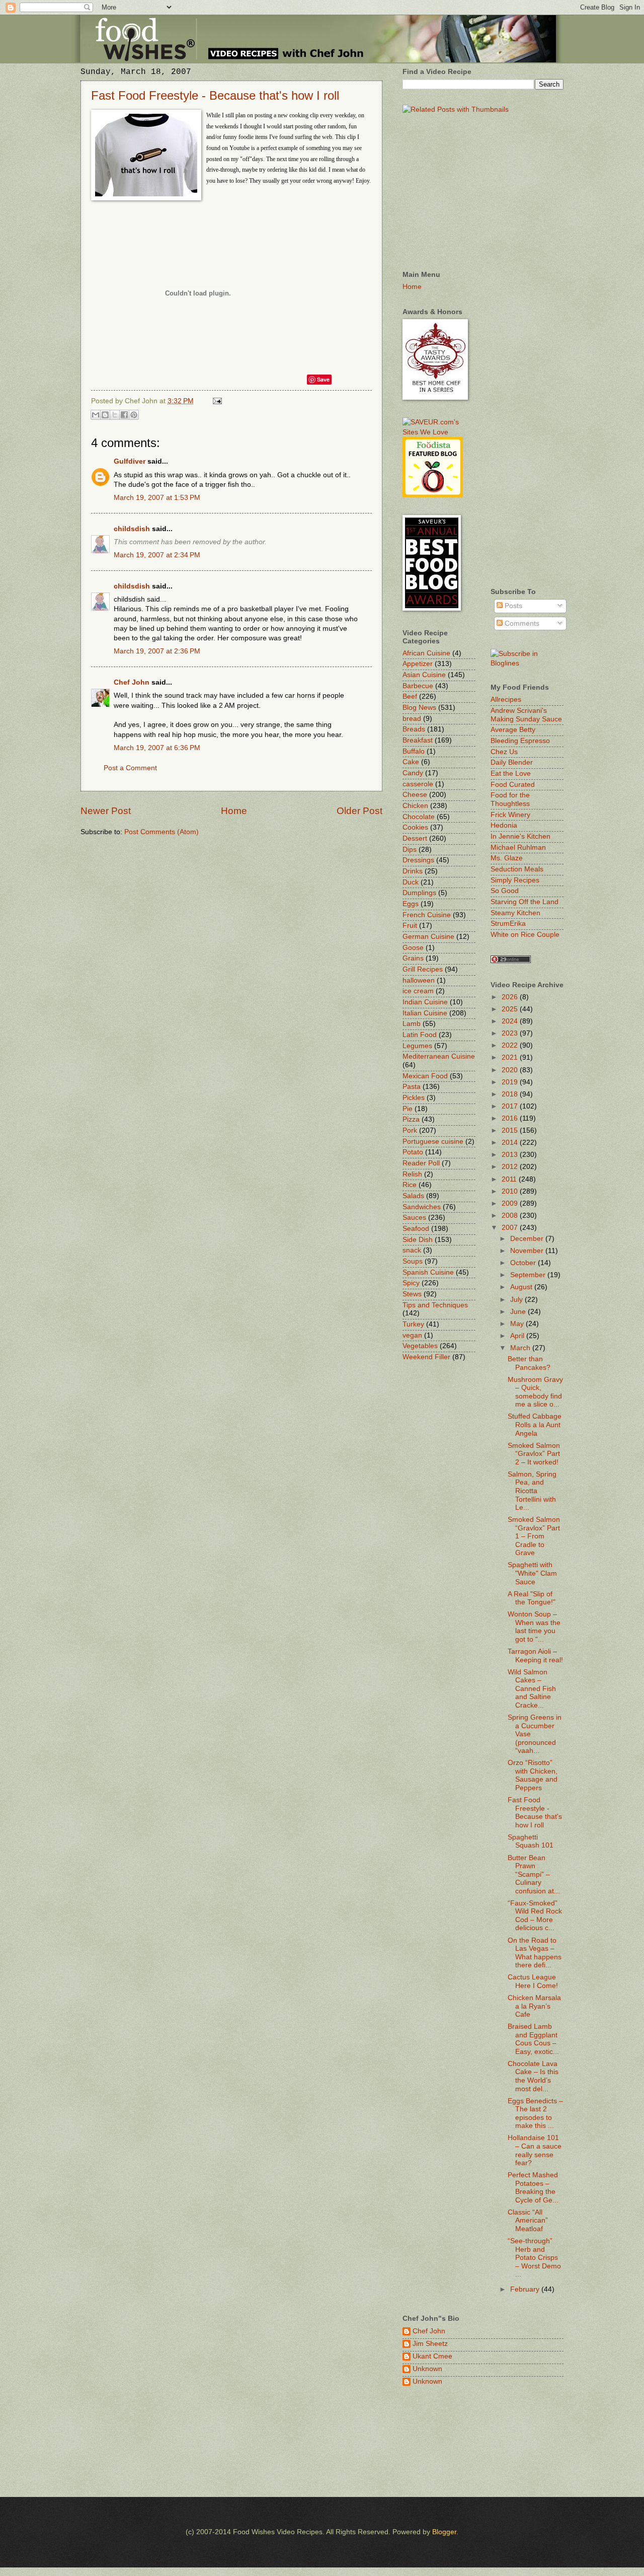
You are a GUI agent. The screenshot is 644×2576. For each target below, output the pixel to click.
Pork (410, 1130)
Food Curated (513, 785)
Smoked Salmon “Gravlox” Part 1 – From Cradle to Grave (534, 1536)
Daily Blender (512, 762)
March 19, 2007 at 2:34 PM (157, 555)
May (518, 1324)
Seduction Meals (517, 869)
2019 (511, 1082)
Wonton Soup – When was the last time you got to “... (534, 1627)
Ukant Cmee (432, 2356)
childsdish (132, 529)
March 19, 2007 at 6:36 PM (157, 748)
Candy (413, 773)
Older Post (359, 811)
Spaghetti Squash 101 (531, 1842)
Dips (410, 850)
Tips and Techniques (435, 1305)
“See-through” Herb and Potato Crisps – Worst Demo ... (534, 2258)
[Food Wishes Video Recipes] (527, 663)
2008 (511, 1216)
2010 (511, 1191)
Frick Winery (510, 815)
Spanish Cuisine (428, 1272)
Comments (521, 623)
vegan (412, 1335)
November (528, 1251)
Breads (414, 729)
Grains (413, 958)
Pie (408, 1109)
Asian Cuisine (424, 675)
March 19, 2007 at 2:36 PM (157, 651)
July (517, 1300)
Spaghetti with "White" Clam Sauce (532, 1573)
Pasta (412, 1087)
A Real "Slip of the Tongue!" (532, 1598)
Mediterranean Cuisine (439, 1056)
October (524, 1263)
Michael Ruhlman (518, 848)
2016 (511, 1118)
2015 (511, 1130)
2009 (511, 1203)
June (519, 1312)
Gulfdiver (130, 461)
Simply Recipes (515, 880)
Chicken (415, 806)
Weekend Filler (426, 1357)
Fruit (410, 926)
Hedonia (504, 825)
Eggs (411, 904)
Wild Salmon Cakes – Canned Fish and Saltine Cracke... (532, 1689)
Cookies (415, 827)
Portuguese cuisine (433, 1142)
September (529, 1275)
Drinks (413, 871)
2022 (511, 1045)
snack (412, 1250)
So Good (505, 891)
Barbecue (418, 686)
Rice (410, 1185)
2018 (511, 1094)
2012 (511, 1167)
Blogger (444, 2532)
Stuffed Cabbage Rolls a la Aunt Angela (535, 1425)
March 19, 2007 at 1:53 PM (157, 498)
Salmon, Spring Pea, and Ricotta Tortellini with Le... (532, 1491)
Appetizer (418, 664)
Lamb (412, 1024)
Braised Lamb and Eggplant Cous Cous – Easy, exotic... (533, 2039)
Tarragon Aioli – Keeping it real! (535, 1656)
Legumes (417, 1046)
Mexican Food (425, 1076)
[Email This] (96, 415)
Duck (411, 882)
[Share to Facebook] (124, 415)
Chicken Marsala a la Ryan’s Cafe (534, 2006)
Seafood (416, 1229)
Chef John (132, 682)
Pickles (414, 1098)
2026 (511, 997)
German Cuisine (428, 937)
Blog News (419, 708)
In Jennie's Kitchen (520, 836)
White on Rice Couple (525, 935)
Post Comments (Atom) (162, 832)
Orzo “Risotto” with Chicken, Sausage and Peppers (533, 1775)
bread (412, 719)
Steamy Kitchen (515, 913)
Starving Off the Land (525, 902)
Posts (512, 606)
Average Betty (513, 730)
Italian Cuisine (425, 1013)
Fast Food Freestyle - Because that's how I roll (215, 95)
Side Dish (418, 1240)
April (518, 1336)
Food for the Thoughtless (510, 799)
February (526, 2289)
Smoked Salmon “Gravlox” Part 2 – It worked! (534, 1454)
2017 (511, 1106)
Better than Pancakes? (529, 1363)
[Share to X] (115, 415)
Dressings (418, 860)
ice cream (418, 991)
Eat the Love (511, 774)
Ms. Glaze (507, 858)
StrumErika (508, 924)
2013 (511, 1155)
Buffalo (414, 751)
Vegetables (420, 1346)
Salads (413, 1196)
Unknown (427, 2369)
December (528, 1239)
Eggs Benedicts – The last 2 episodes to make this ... (535, 2114)
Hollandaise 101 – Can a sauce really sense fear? (535, 2150)
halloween (419, 980)
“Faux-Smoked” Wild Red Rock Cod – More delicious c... (535, 1916)
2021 (511, 1057)
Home (234, 811)
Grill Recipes (423, 969)
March (521, 1348)
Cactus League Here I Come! (533, 1981)
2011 (510, 1179)
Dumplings (419, 893)
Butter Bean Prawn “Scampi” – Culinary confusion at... (534, 1874)
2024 (511, 1021)
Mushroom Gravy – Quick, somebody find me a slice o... (535, 1392)
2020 (511, 1070)
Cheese (415, 795)
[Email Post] (216, 401)
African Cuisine (426, 653)
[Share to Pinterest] (134, 415)
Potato (413, 1152)
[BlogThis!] (105, 415)
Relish (412, 1174)
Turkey (413, 1324)
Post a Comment (130, 768)
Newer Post (106, 811)
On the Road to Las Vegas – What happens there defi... (535, 1953)
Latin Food (420, 1035)
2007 (511, 1228)
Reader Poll (421, 1163)
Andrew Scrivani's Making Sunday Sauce (526, 715)
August (522, 1287)
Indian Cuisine (425, 1002)
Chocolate (419, 817)
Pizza (411, 1119)
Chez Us (504, 752)
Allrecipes (506, 700)
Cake (411, 762)
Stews (412, 1294)
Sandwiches (422, 1207)
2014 (511, 1143)
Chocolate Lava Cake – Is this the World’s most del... (533, 2076)
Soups (413, 1261)
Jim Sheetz (430, 2344)
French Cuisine (427, 915)
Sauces (414, 1218)
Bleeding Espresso (520, 741)
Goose (413, 948)
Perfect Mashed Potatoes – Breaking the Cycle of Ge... (533, 2188)
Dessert (415, 838)
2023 (511, 1033)
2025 (511, 1009)
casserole (418, 784)
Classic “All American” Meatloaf (528, 2221)
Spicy (411, 1283)
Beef (410, 696)
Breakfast (418, 740)
